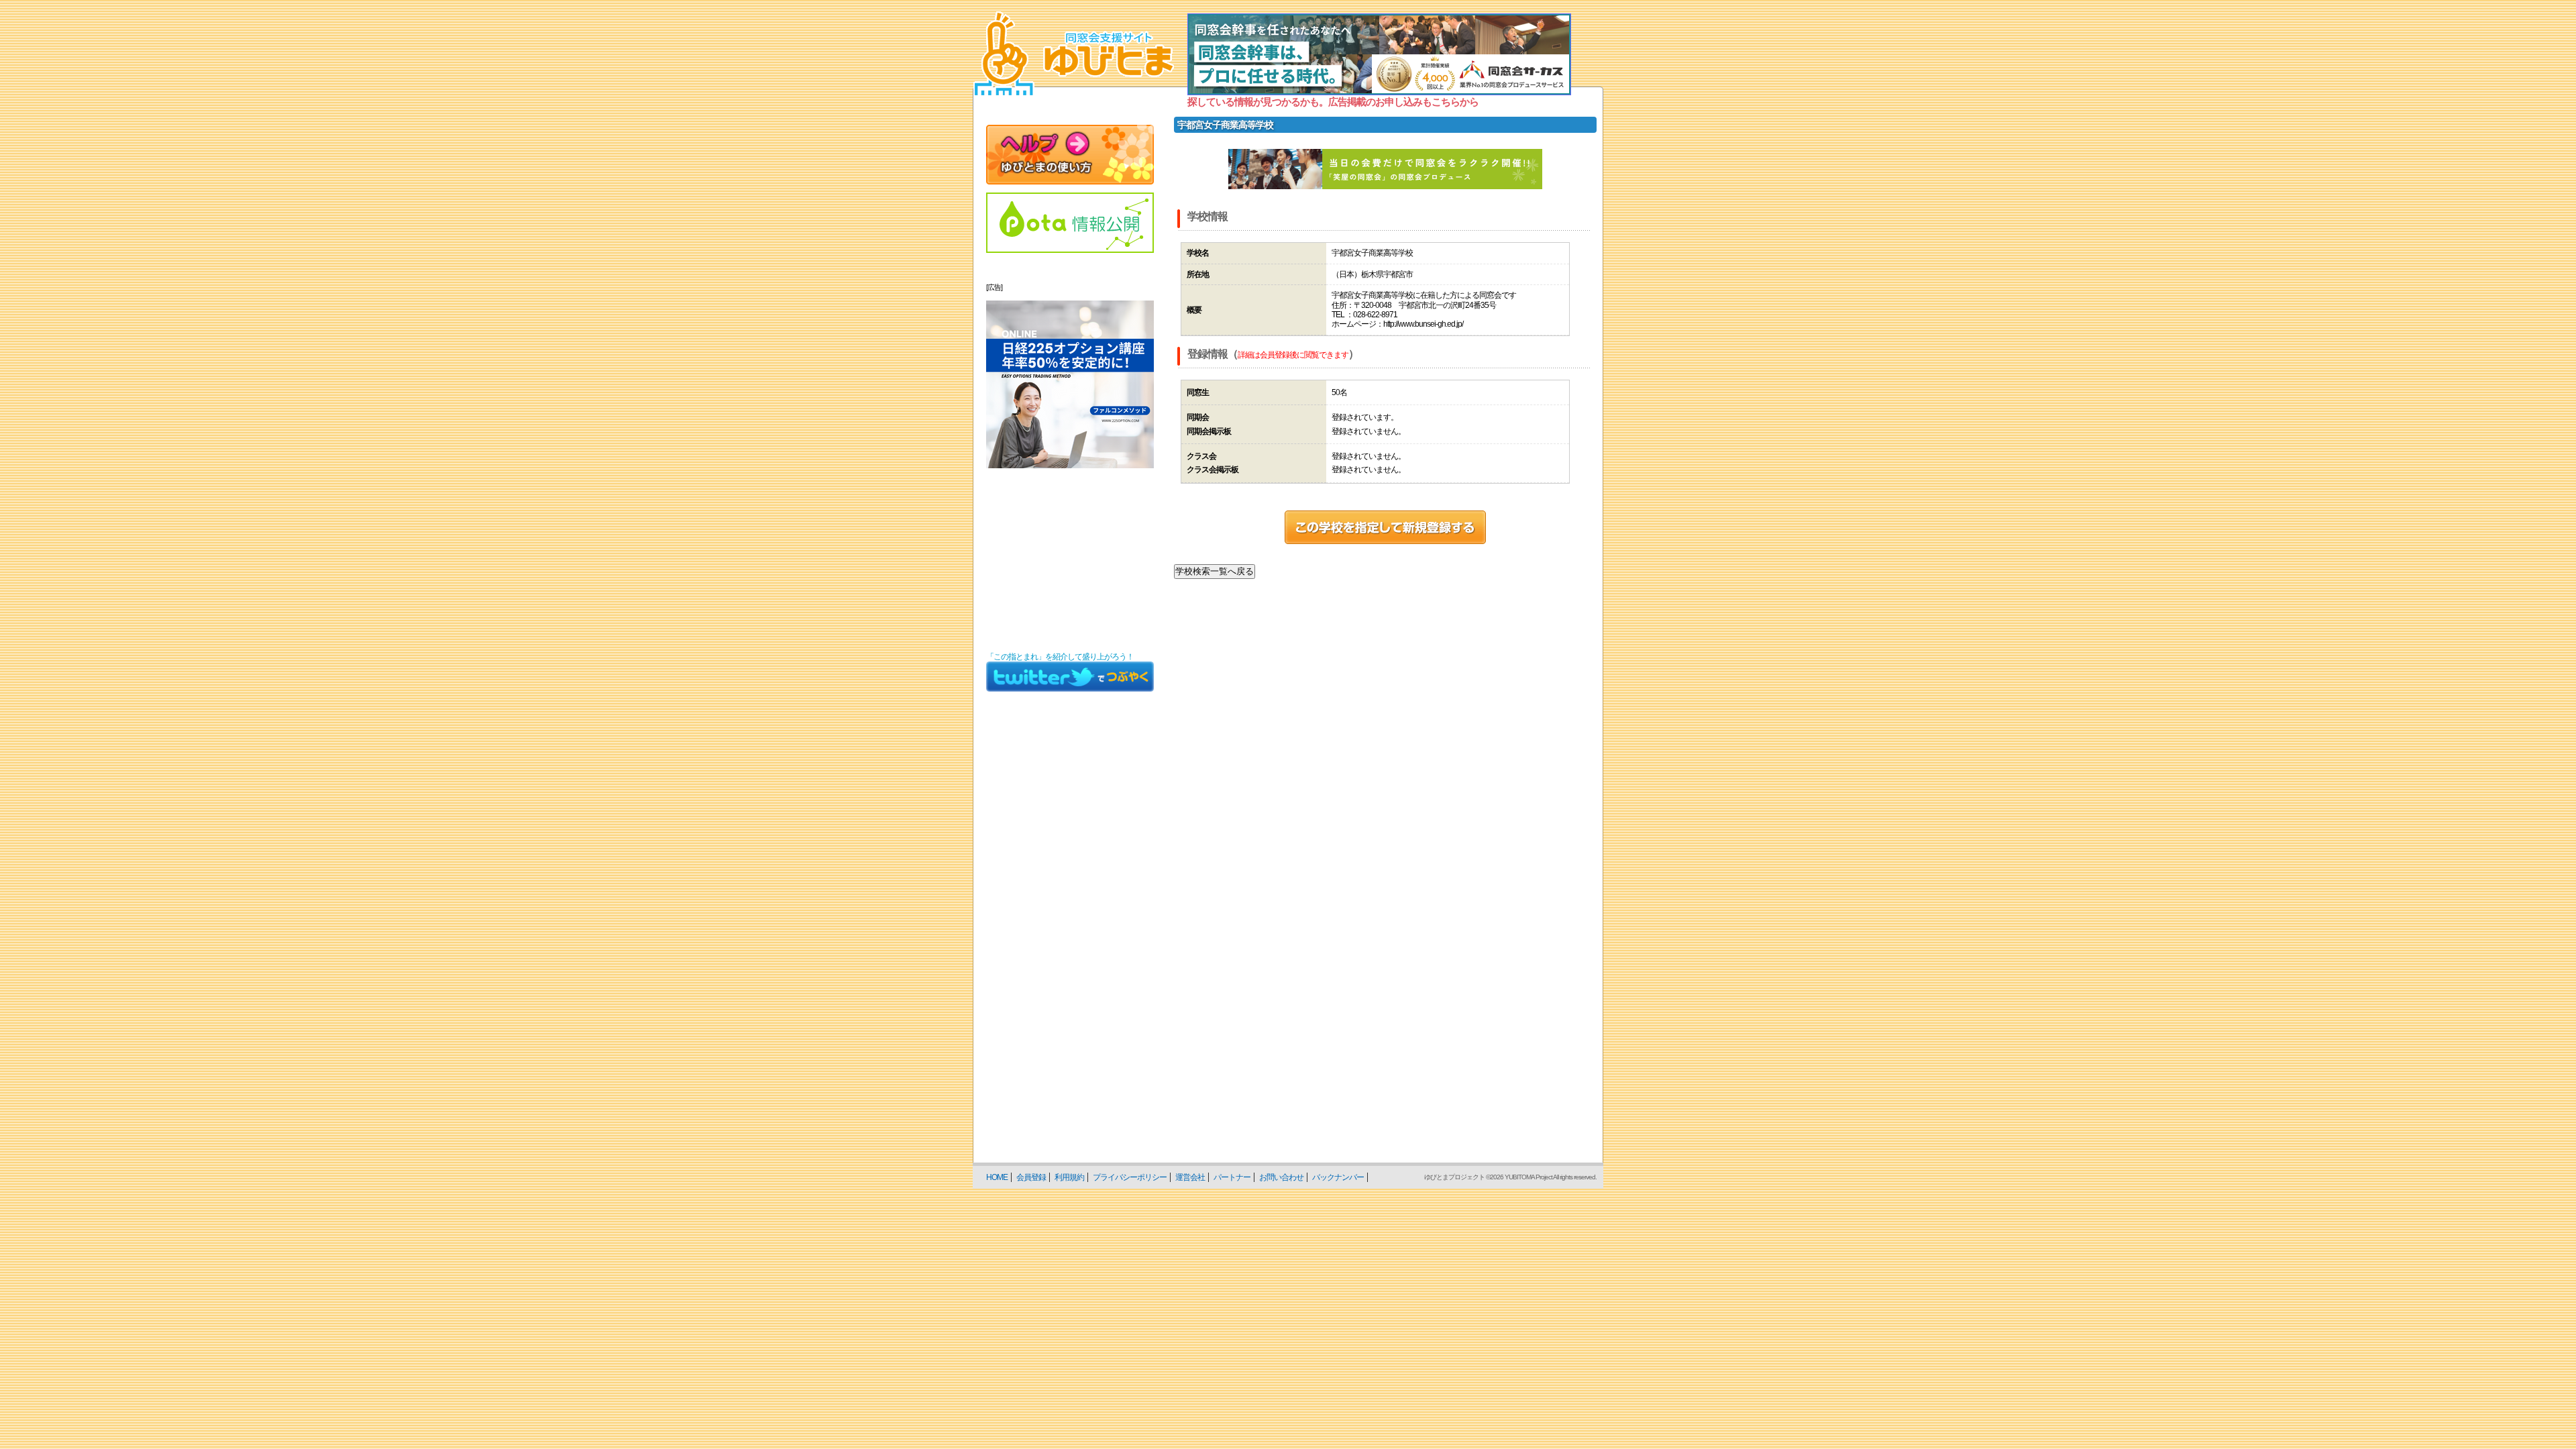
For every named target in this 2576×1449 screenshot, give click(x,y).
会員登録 (1031, 1177)
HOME (997, 1177)
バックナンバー (1338, 1177)
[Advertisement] (1070, 560)
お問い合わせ (1281, 1177)
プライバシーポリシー (1130, 1177)
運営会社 (1190, 1177)
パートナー (1232, 1177)
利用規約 (1069, 1177)
